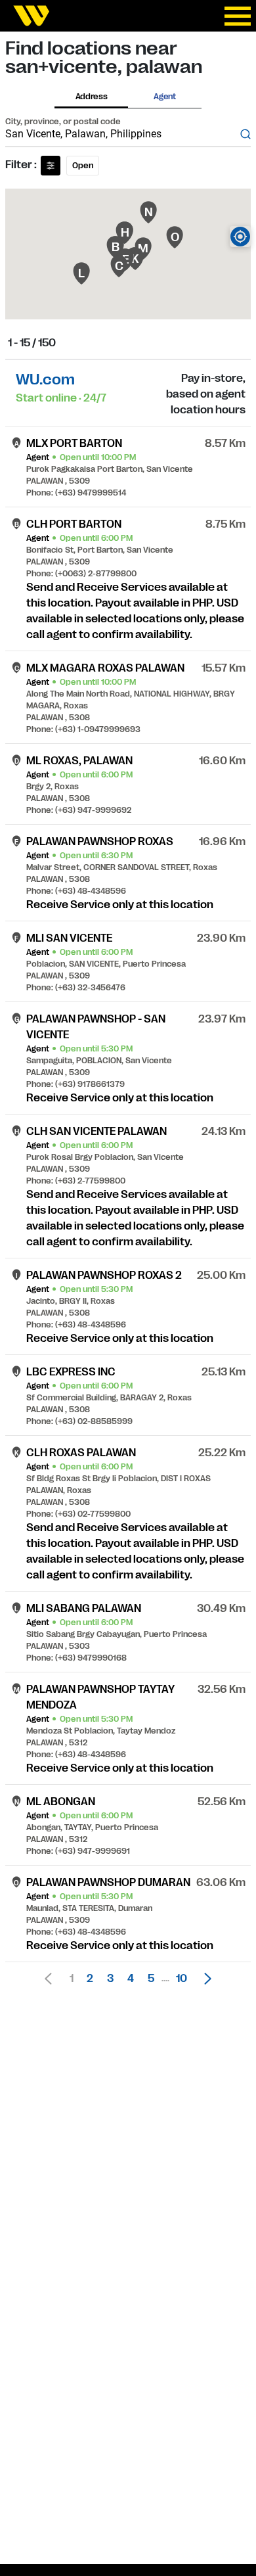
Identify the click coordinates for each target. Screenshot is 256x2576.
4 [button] (131, 1979)
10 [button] (181, 1979)
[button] (204, 1979)
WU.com (45, 379)
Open (83, 166)
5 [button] (151, 1979)
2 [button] (90, 1979)
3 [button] (110, 1979)
